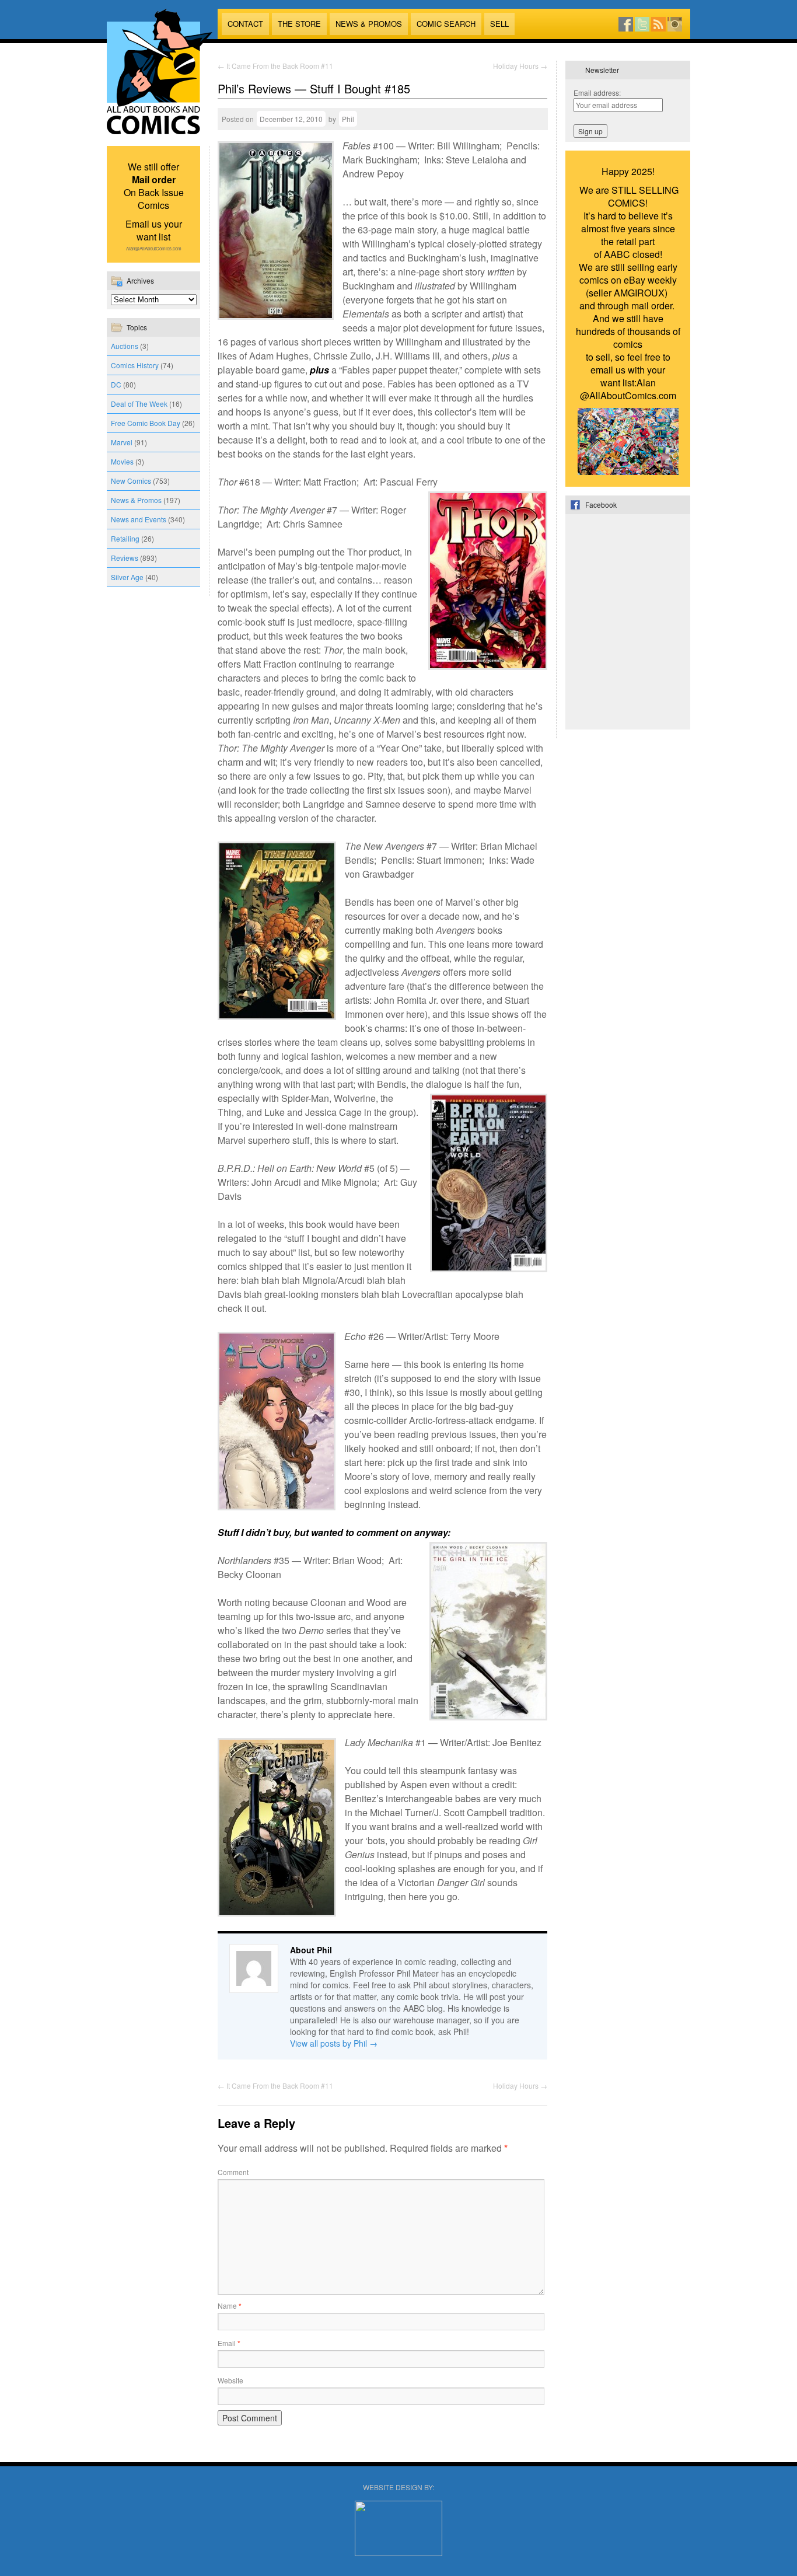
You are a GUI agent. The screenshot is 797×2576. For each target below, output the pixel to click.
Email (229, 2343)
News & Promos (369, 24)
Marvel (122, 442)
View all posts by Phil (334, 2043)
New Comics (131, 481)
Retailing (125, 538)
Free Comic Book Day (146, 423)
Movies (122, 461)
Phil (348, 119)
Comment (233, 2172)
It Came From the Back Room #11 (275, 66)
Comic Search (446, 24)
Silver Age (127, 577)
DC (116, 384)
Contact (245, 24)
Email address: (597, 93)
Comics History (135, 365)
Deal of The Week (139, 404)
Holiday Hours (520, 66)
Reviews (125, 558)
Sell (499, 24)
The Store (299, 24)
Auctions (125, 346)
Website (230, 2380)
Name (230, 2306)
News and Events (139, 519)
